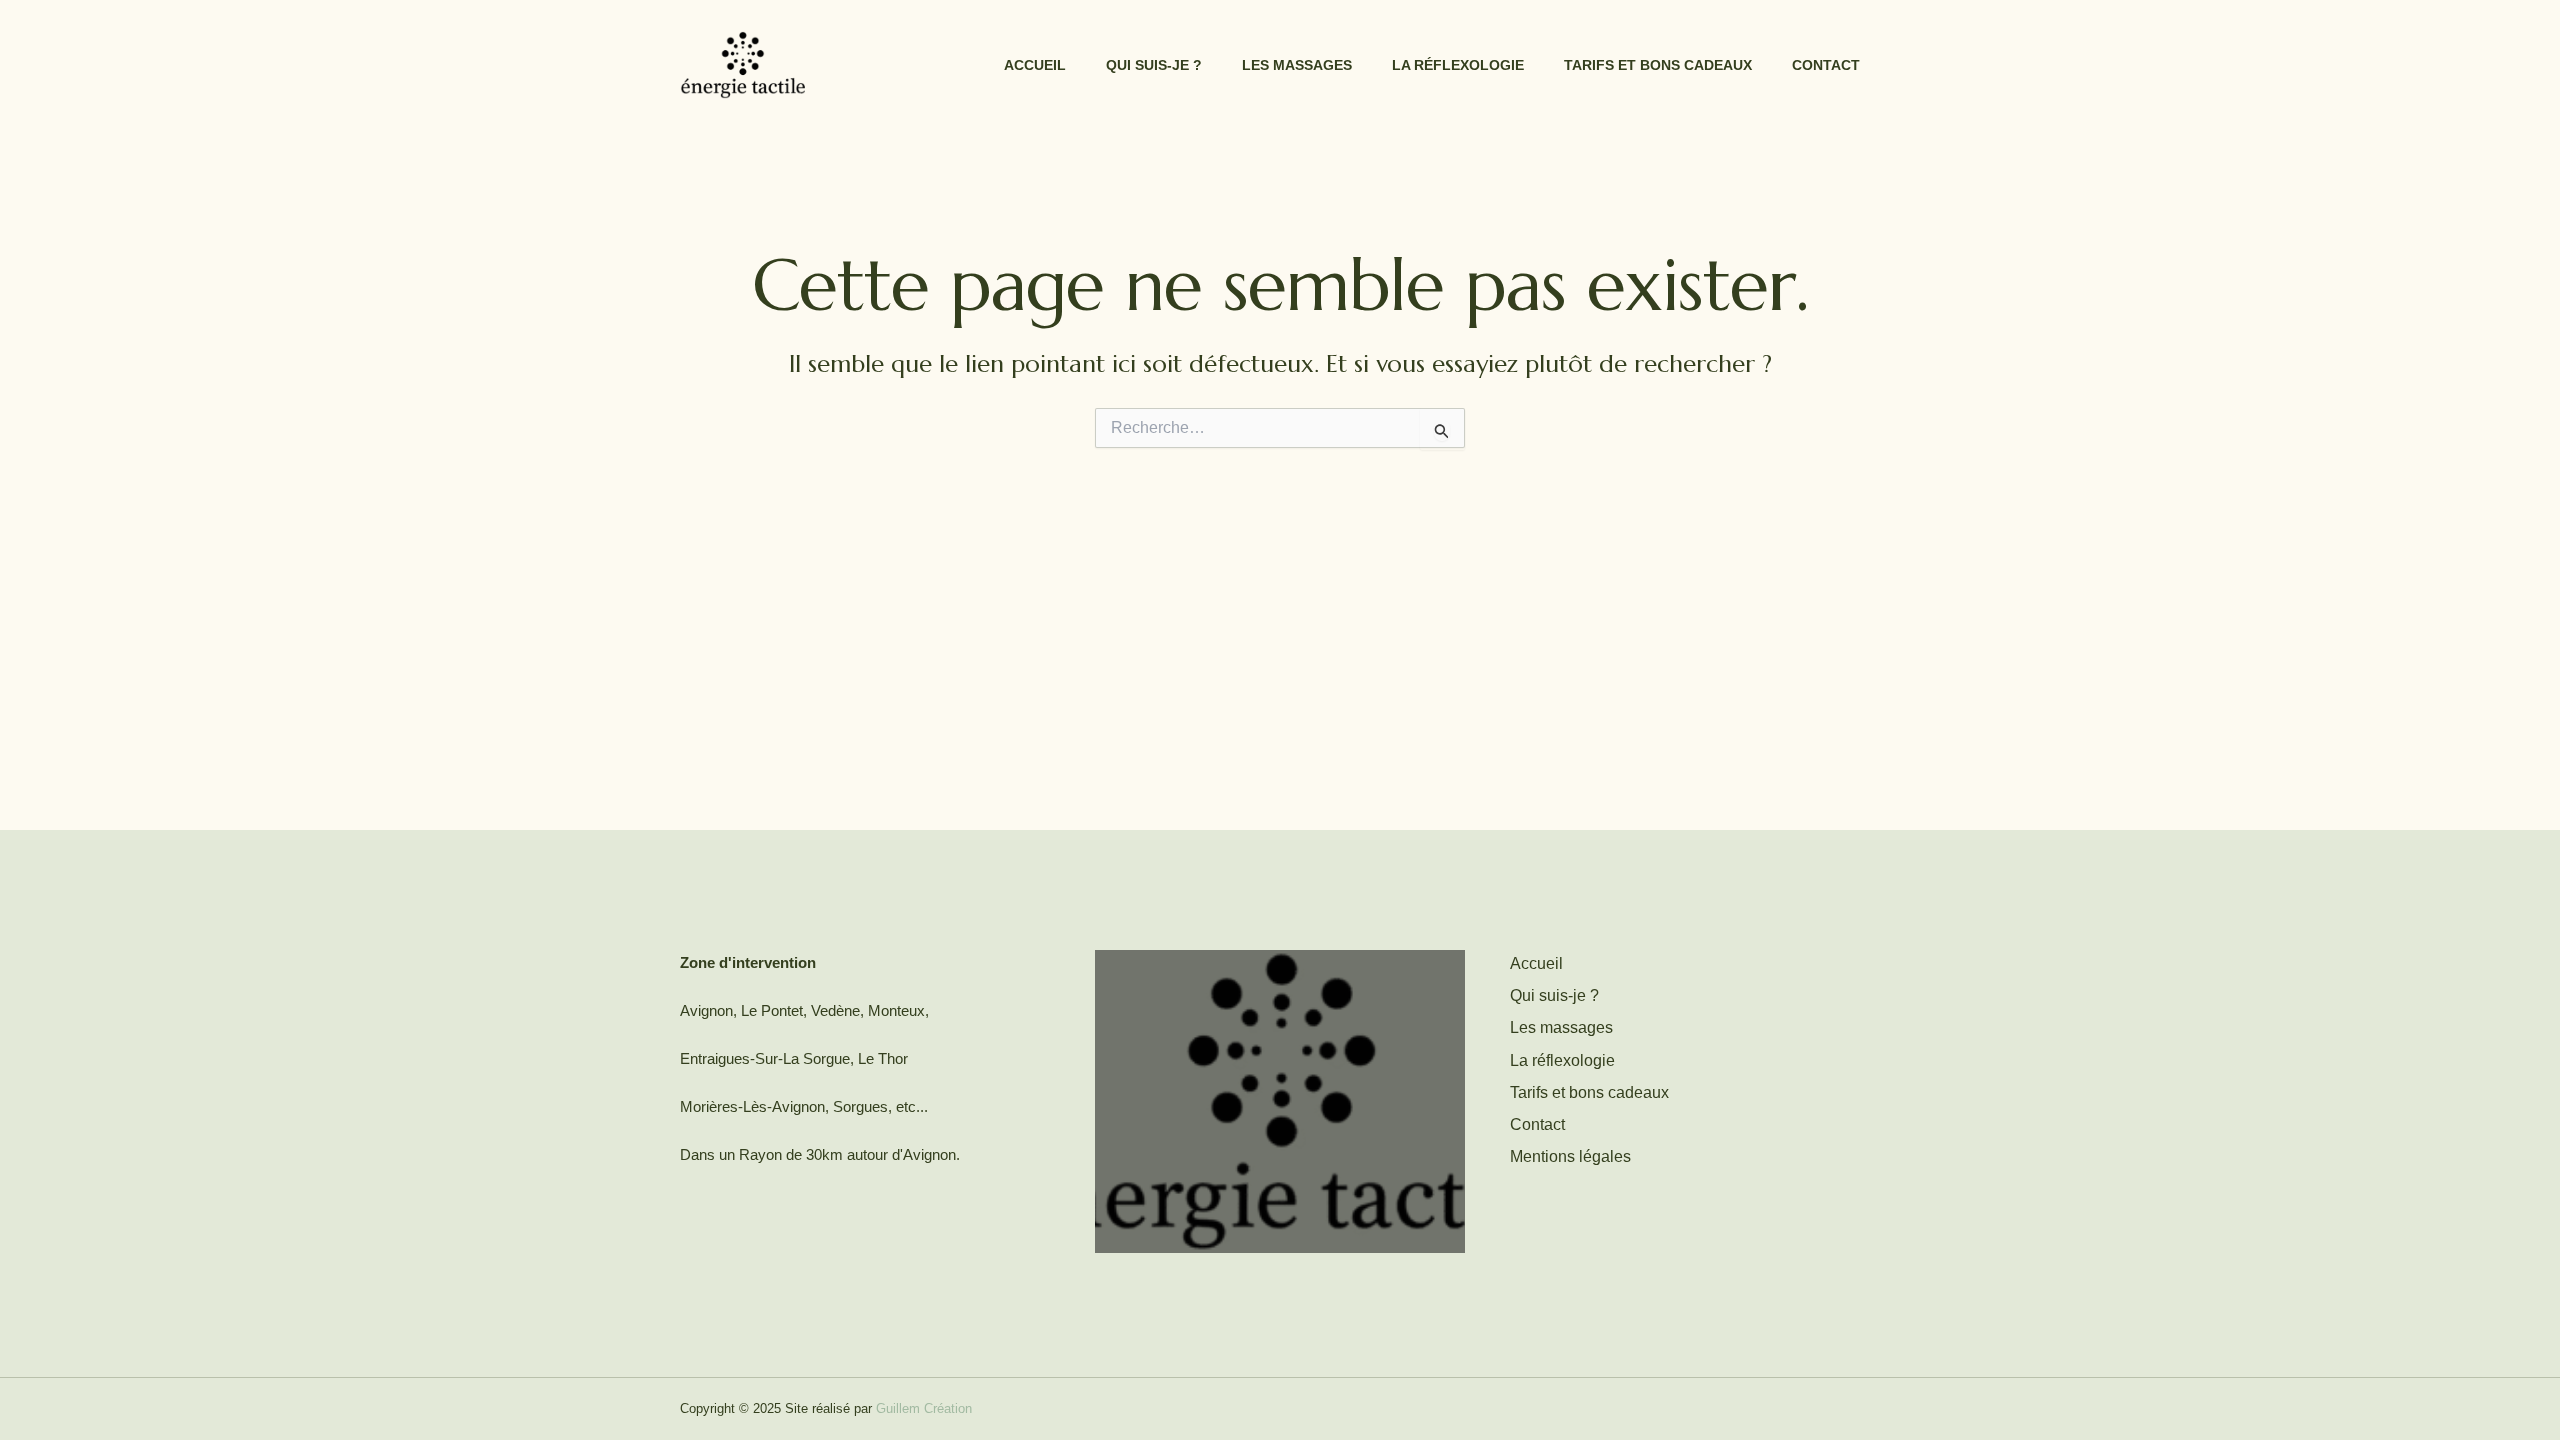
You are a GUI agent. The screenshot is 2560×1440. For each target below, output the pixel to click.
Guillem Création (924, 1408)
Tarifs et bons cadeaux (1658, 65)
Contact (1826, 65)
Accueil (1035, 65)
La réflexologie (1458, 65)
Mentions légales (1570, 1156)
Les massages (1297, 65)
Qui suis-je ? (1154, 65)
